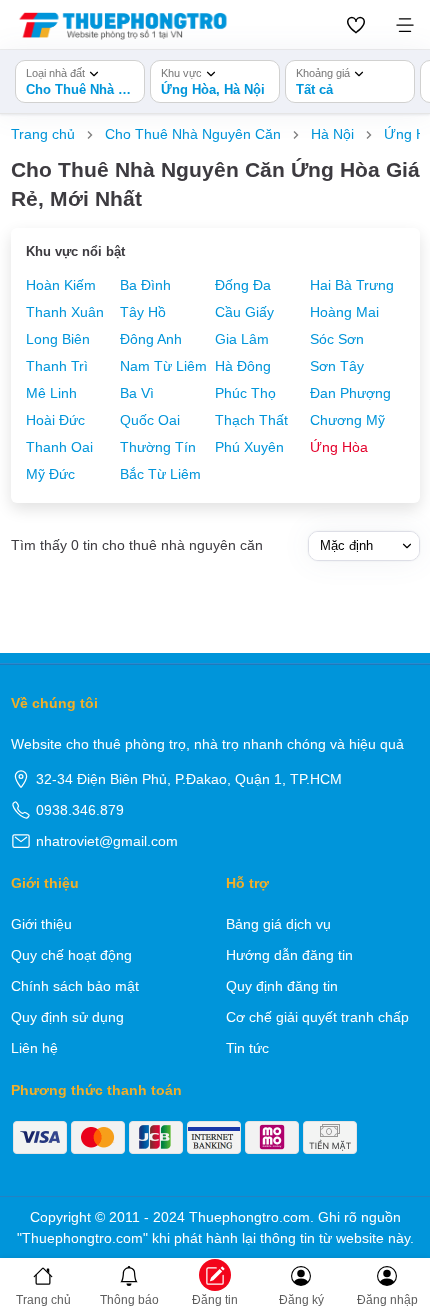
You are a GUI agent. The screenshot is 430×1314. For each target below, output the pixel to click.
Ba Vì (137, 393)
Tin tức (247, 1048)
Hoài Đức (55, 420)
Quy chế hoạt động (71, 955)
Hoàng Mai (344, 312)
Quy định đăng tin (282, 986)
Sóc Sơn (337, 339)
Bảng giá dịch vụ (278, 924)
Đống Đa (243, 285)
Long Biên (58, 339)
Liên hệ (34, 1048)
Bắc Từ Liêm (160, 474)
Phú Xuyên (249, 447)
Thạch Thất (251, 420)
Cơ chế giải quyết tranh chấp (317, 1017)
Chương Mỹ (347, 420)
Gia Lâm (242, 339)
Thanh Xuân (65, 312)
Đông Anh (151, 339)
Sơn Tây (337, 366)
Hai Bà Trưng (352, 285)
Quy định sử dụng (67, 1017)
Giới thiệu (41, 924)
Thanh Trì (57, 366)
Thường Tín (158, 447)
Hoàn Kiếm (61, 285)
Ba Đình (145, 285)
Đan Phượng (350, 393)
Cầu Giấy (244, 312)
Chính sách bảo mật (75, 986)
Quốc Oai (150, 420)
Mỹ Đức (50, 474)
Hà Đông (243, 366)
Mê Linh (51, 393)
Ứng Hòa (339, 447)
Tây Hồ (143, 312)
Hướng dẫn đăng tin (289, 955)
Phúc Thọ (245, 393)
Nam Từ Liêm (163, 366)
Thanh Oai (59, 447)
